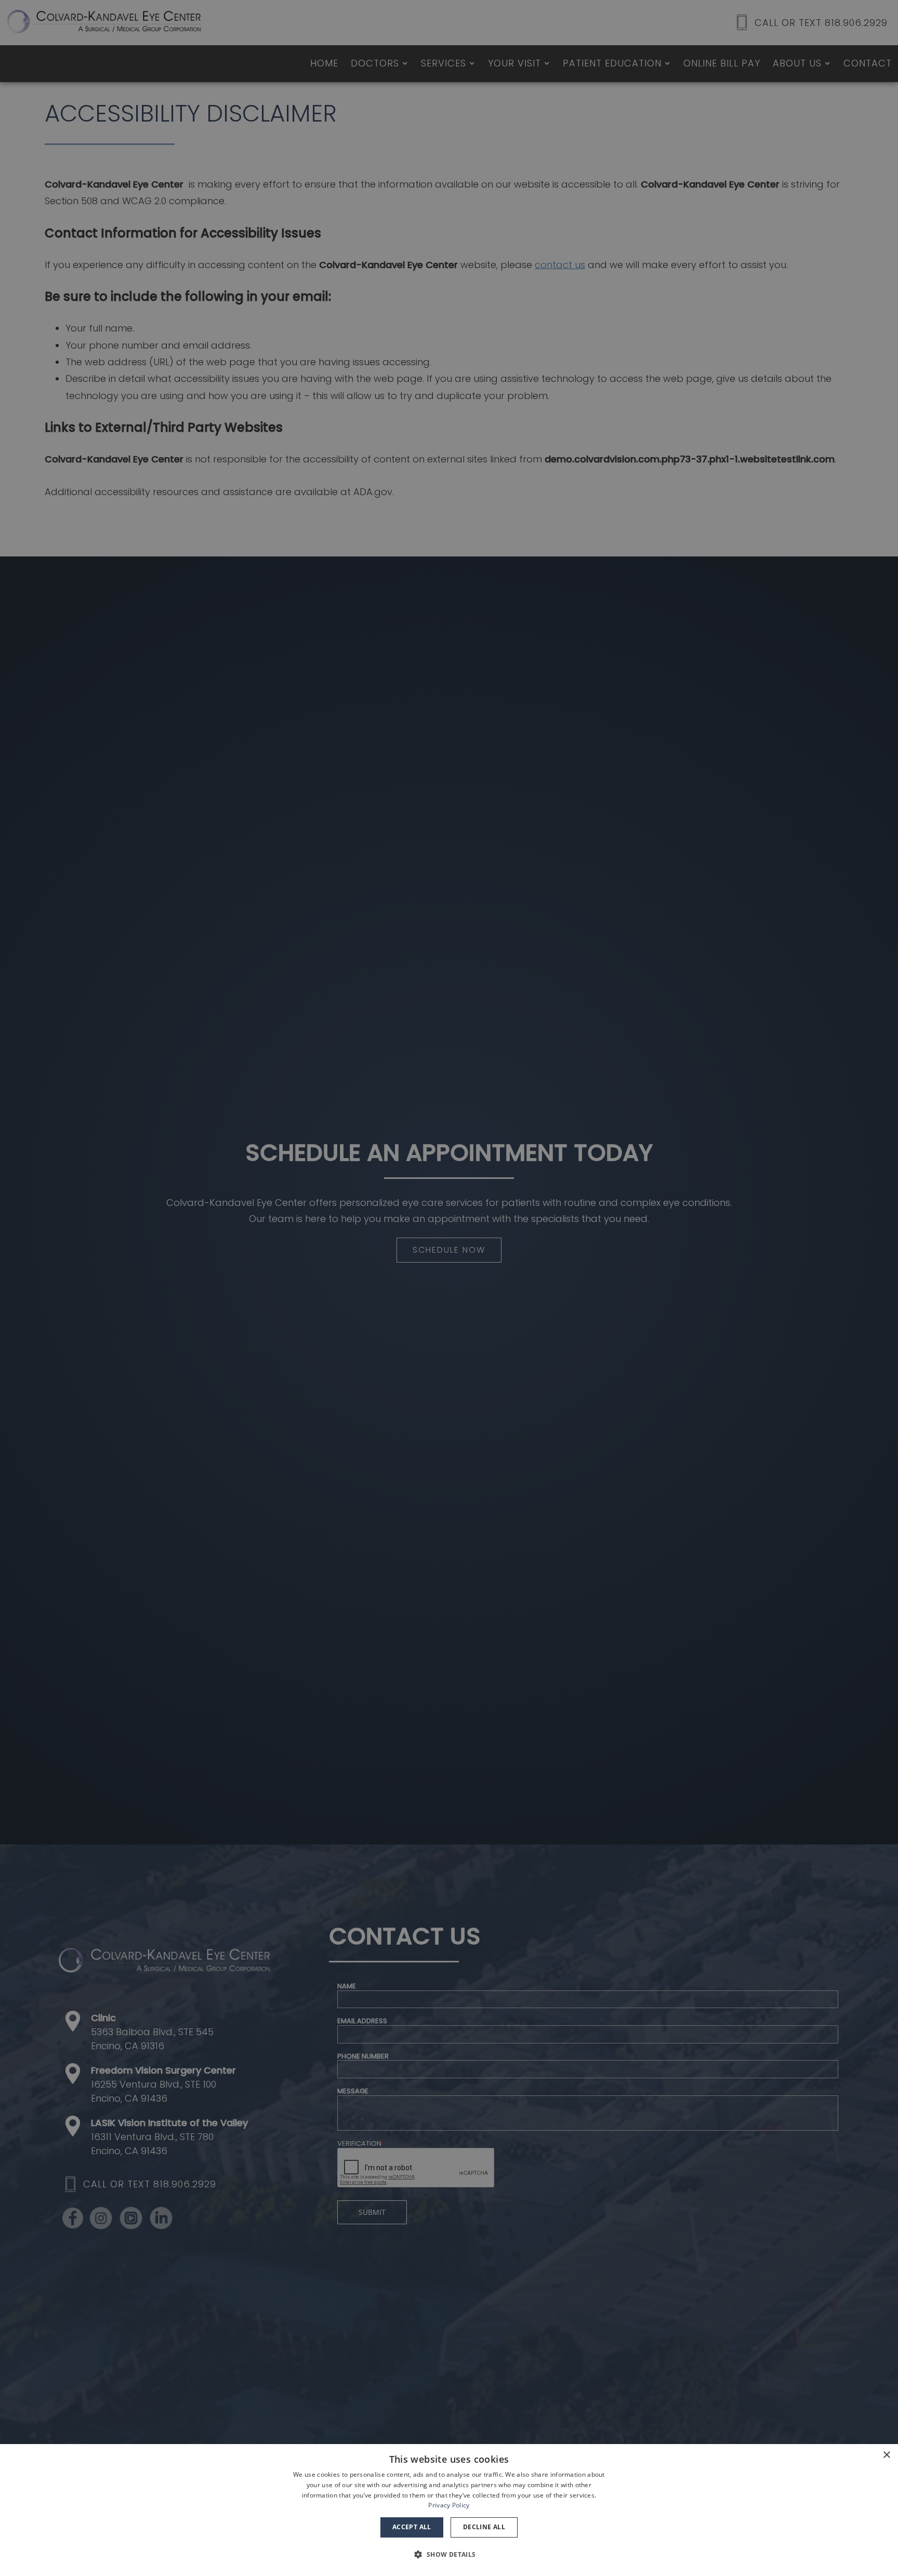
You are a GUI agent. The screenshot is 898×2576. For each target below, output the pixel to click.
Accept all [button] (412, 2527)
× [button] (886, 2455)
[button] (449, 2555)
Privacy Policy (449, 2505)
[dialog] (449, 2510)
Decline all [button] (484, 2527)
